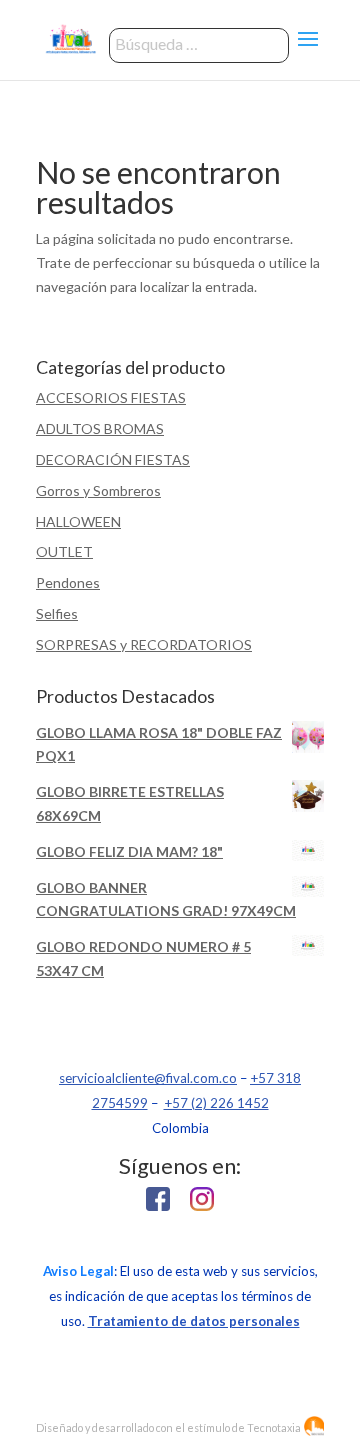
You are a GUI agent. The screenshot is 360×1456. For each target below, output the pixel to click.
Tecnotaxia (274, 1427)
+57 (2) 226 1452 (216, 1103)
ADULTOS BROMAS (100, 428)
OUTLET (64, 551)
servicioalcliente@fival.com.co (148, 1078)
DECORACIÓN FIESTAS (113, 459)
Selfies (57, 613)
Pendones (68, 582)
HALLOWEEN (78, 521)
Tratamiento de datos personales (194, 1321)
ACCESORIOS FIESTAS (111, 397)
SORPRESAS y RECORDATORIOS (144, 644)
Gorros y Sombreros (98, 490)
